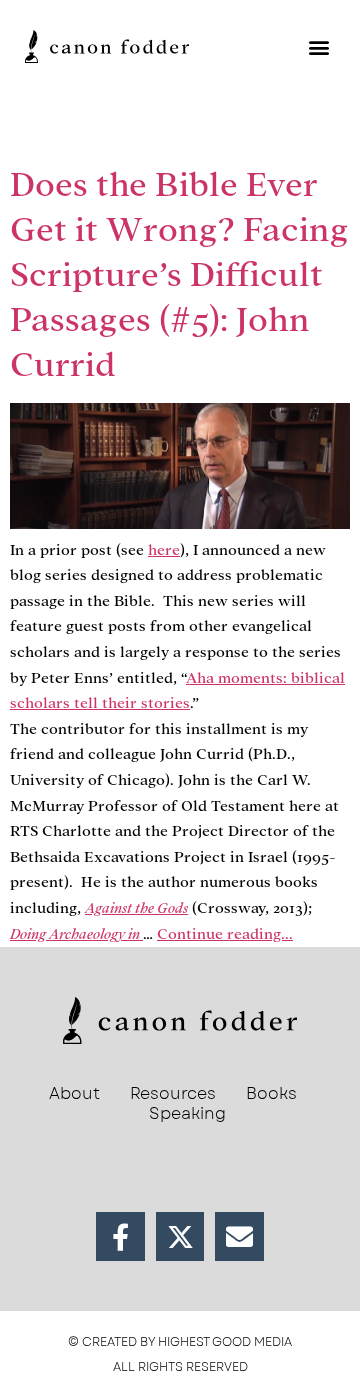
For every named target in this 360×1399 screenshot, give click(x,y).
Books (271, 1094)
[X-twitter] (180, 1236)
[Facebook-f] (120, 1236)
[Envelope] (239, 1236)
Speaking (187, 1114)
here (164, 550)
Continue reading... (225, 934)
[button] (318, 46)
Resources (173, 1094)
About (74, 1094)
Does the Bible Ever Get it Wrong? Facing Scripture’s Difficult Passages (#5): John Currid (179, 274)
